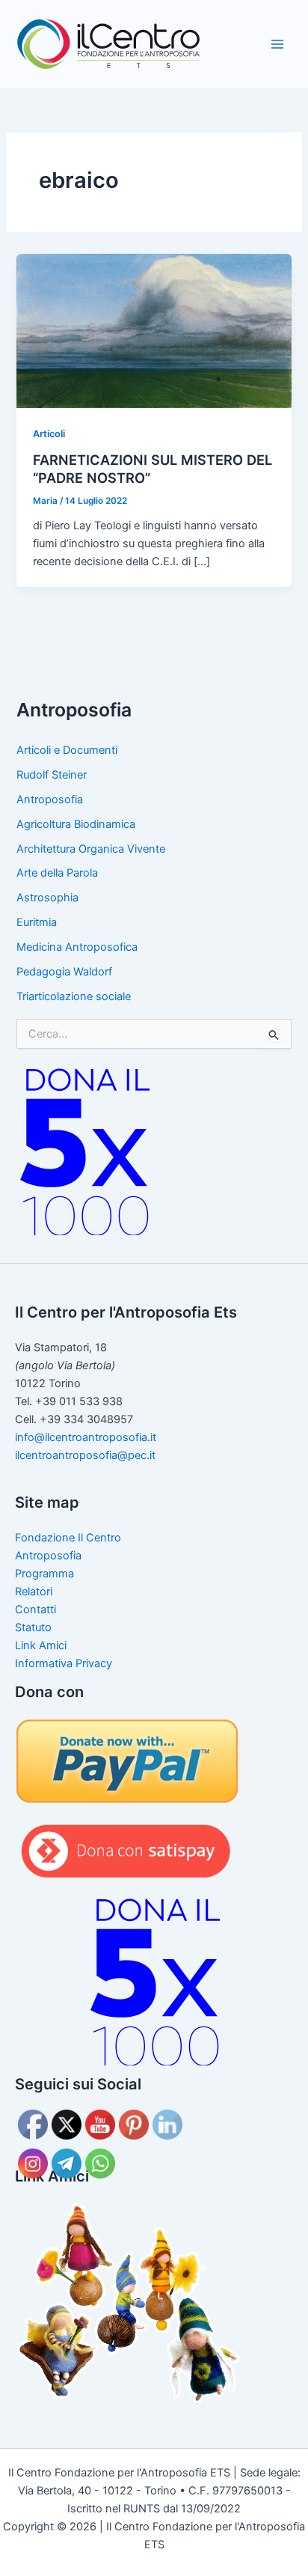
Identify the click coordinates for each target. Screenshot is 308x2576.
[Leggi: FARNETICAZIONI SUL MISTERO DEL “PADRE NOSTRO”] (154, 330)
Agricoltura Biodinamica (76, 824)
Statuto (33, 1627)
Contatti (36, 1610)
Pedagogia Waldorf (64, 972)
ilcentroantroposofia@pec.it (85, 1455)
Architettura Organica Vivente (91, 849)
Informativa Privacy (64, 1663)
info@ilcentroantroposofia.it (86, 1437)
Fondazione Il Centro (68, 1538)
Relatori (34, 1592)
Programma (44, 1574)
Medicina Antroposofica (77, 947)
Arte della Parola (57, 873)
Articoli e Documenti (67, 750)
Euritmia (37, 922)
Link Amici (41, 1645)
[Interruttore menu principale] (277, 44)
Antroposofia (50, 800)
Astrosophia (47, 898)
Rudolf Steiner (52, 775)
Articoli (49, 434)
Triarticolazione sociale (74, 996)
